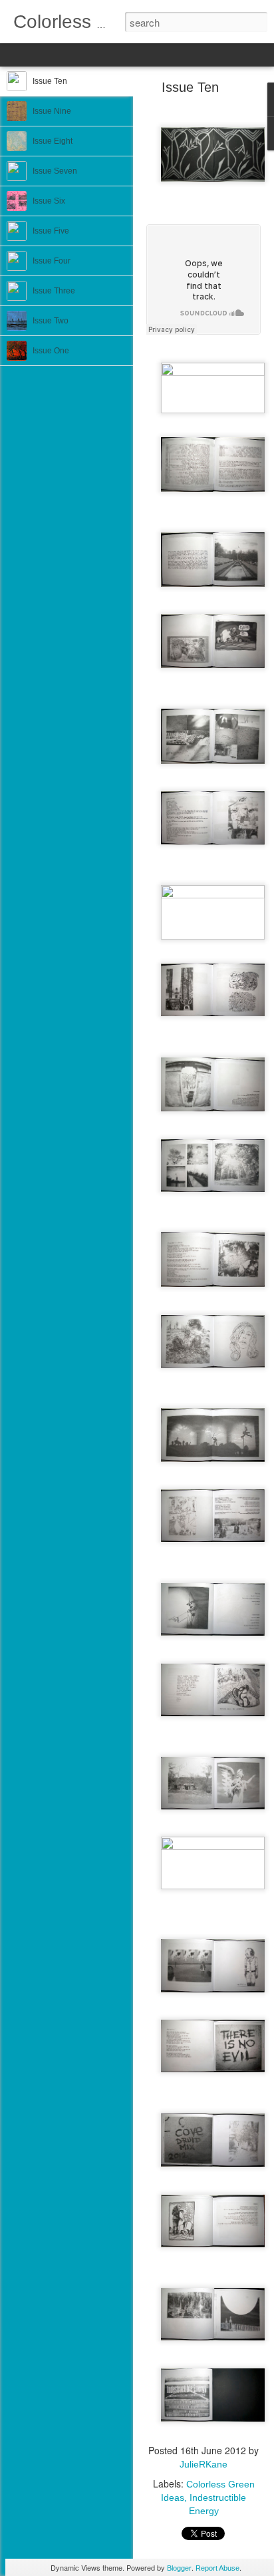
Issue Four (52, 261)
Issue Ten (50, 81)
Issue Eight (53, 141)
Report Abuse (217, 2568)
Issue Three (54, 291)
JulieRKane (204, 2464)
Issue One (51, 351)
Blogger (179, 2568)
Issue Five (51, 231)
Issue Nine (52, 111)
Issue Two (51, 321)
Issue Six (49, 201)
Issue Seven (55, 171)
